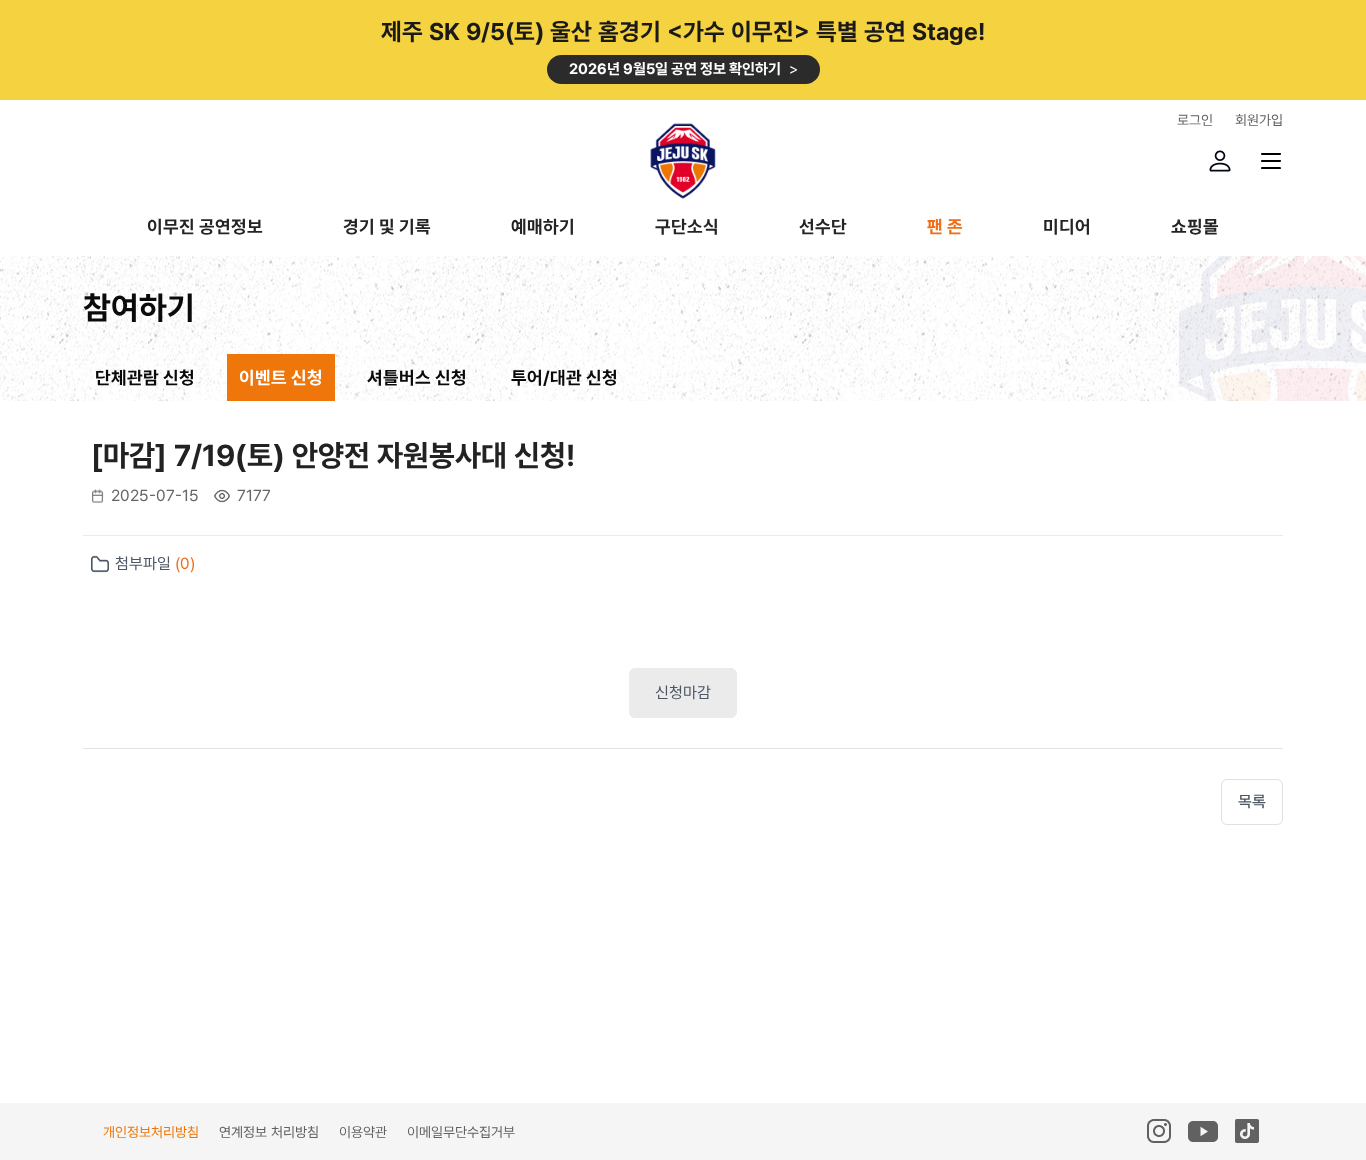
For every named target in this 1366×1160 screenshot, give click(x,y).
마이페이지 (1220, 161)
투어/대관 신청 (564, 377)
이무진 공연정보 (205, 227)
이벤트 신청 (281, 377)
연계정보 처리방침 (269, 1132)
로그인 (1195, 120)
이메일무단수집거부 (461, 1132)
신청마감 (683, 692)
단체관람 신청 (145, 377)
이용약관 (363, 1132)
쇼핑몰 (1195, 227)
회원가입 (1259, 120)
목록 (1252, 801)
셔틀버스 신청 (417, 377)
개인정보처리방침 (151, 1132)
